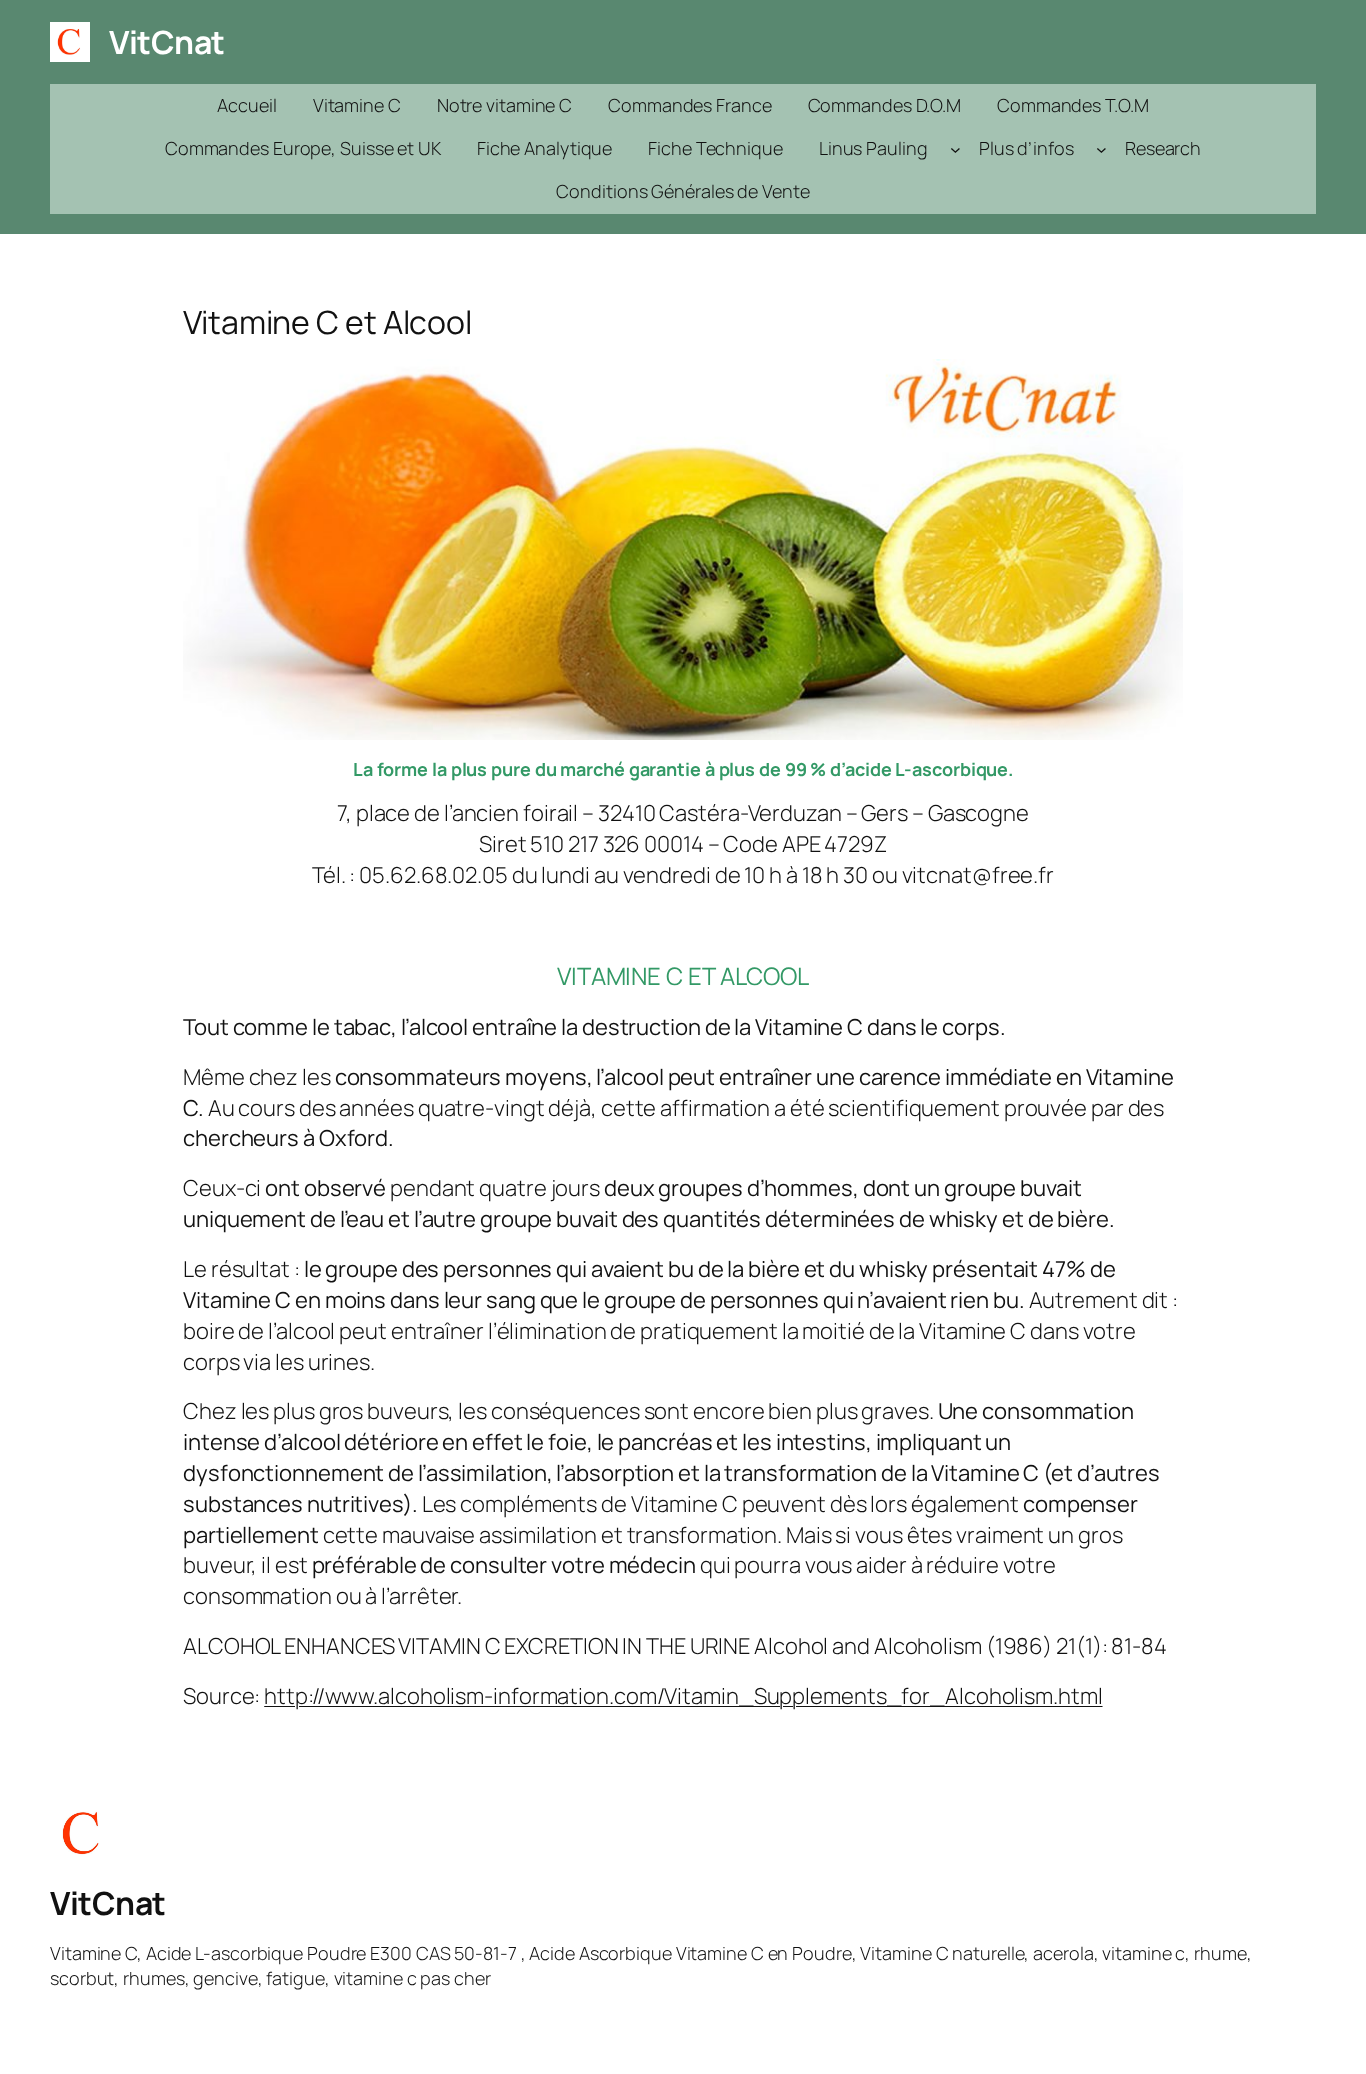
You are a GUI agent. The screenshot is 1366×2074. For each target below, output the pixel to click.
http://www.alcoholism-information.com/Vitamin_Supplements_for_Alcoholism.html (683, 1696)
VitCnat (167, 42)
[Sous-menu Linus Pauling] (955, 148)
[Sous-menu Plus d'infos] (1101, 148)
